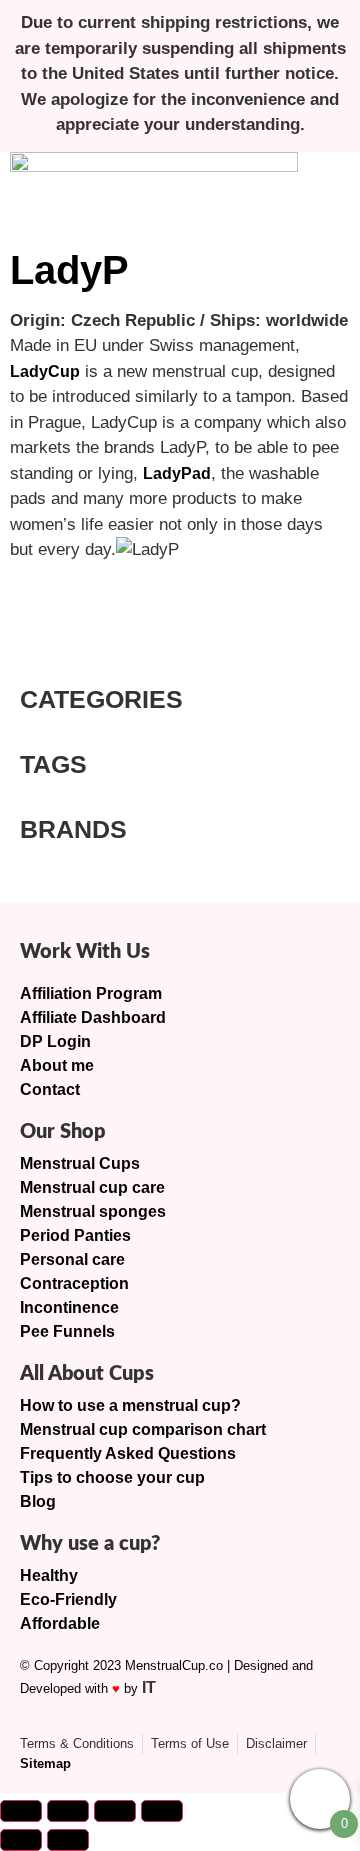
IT (149, 1687)
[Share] (115, 1811)
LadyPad (177, 473)
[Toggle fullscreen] (68, 1811)
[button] (324, 191)
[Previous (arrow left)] (21, 1840)
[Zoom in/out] (21, 1811)
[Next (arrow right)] (68, 1840)
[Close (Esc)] (162, 1811)
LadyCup (45, 371)
